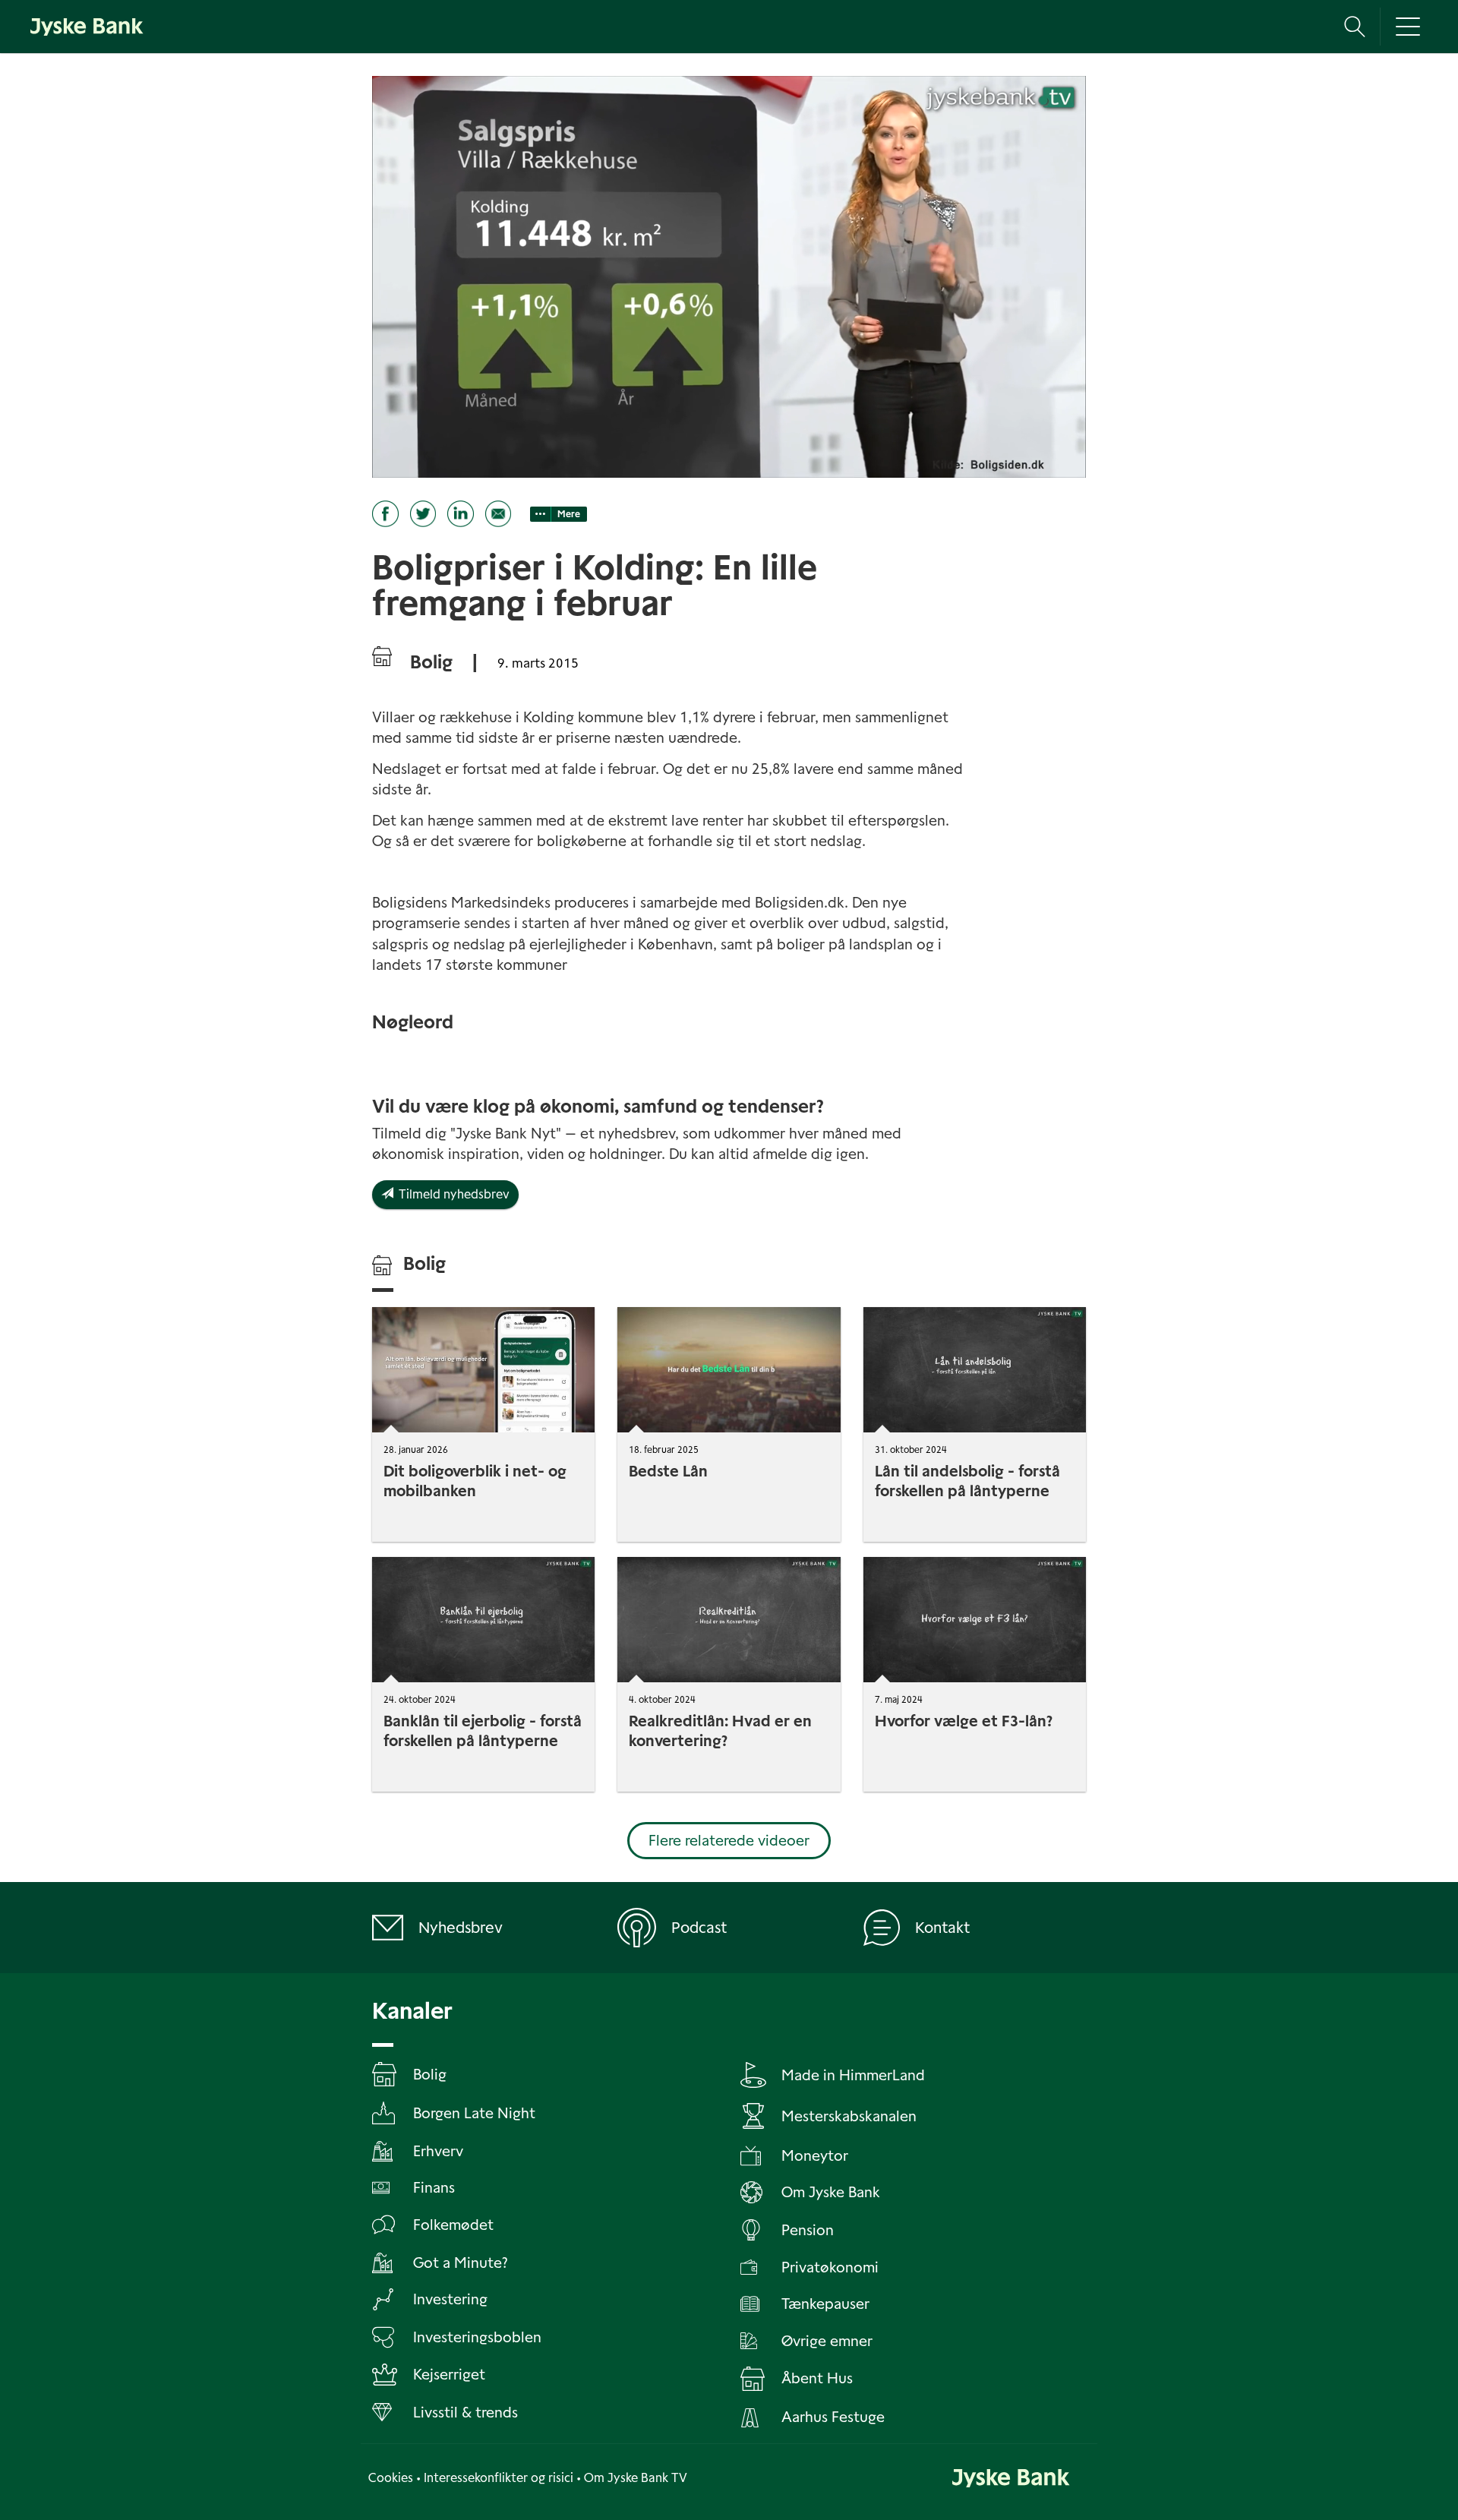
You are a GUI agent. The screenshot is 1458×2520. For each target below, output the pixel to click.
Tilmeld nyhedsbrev (451, 1194)
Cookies (391, 2478)
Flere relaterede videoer (729, 1841)
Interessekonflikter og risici (499, 2478)
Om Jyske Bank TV (636, 2478)
